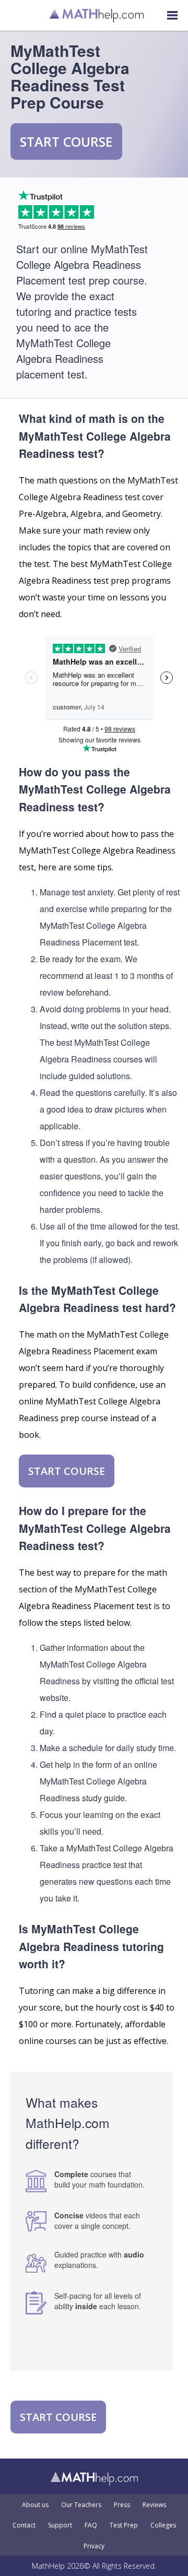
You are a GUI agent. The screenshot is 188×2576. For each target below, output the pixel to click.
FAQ (91, 2525)
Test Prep (124, 2525)
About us (35, 2505)
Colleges (163, 2525)
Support (60, 2525)
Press (122, 2505)
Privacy (94, 2546)
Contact (24, 2525)
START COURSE (66, 141)
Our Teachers (81, 2505)
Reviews (154, 2505)
